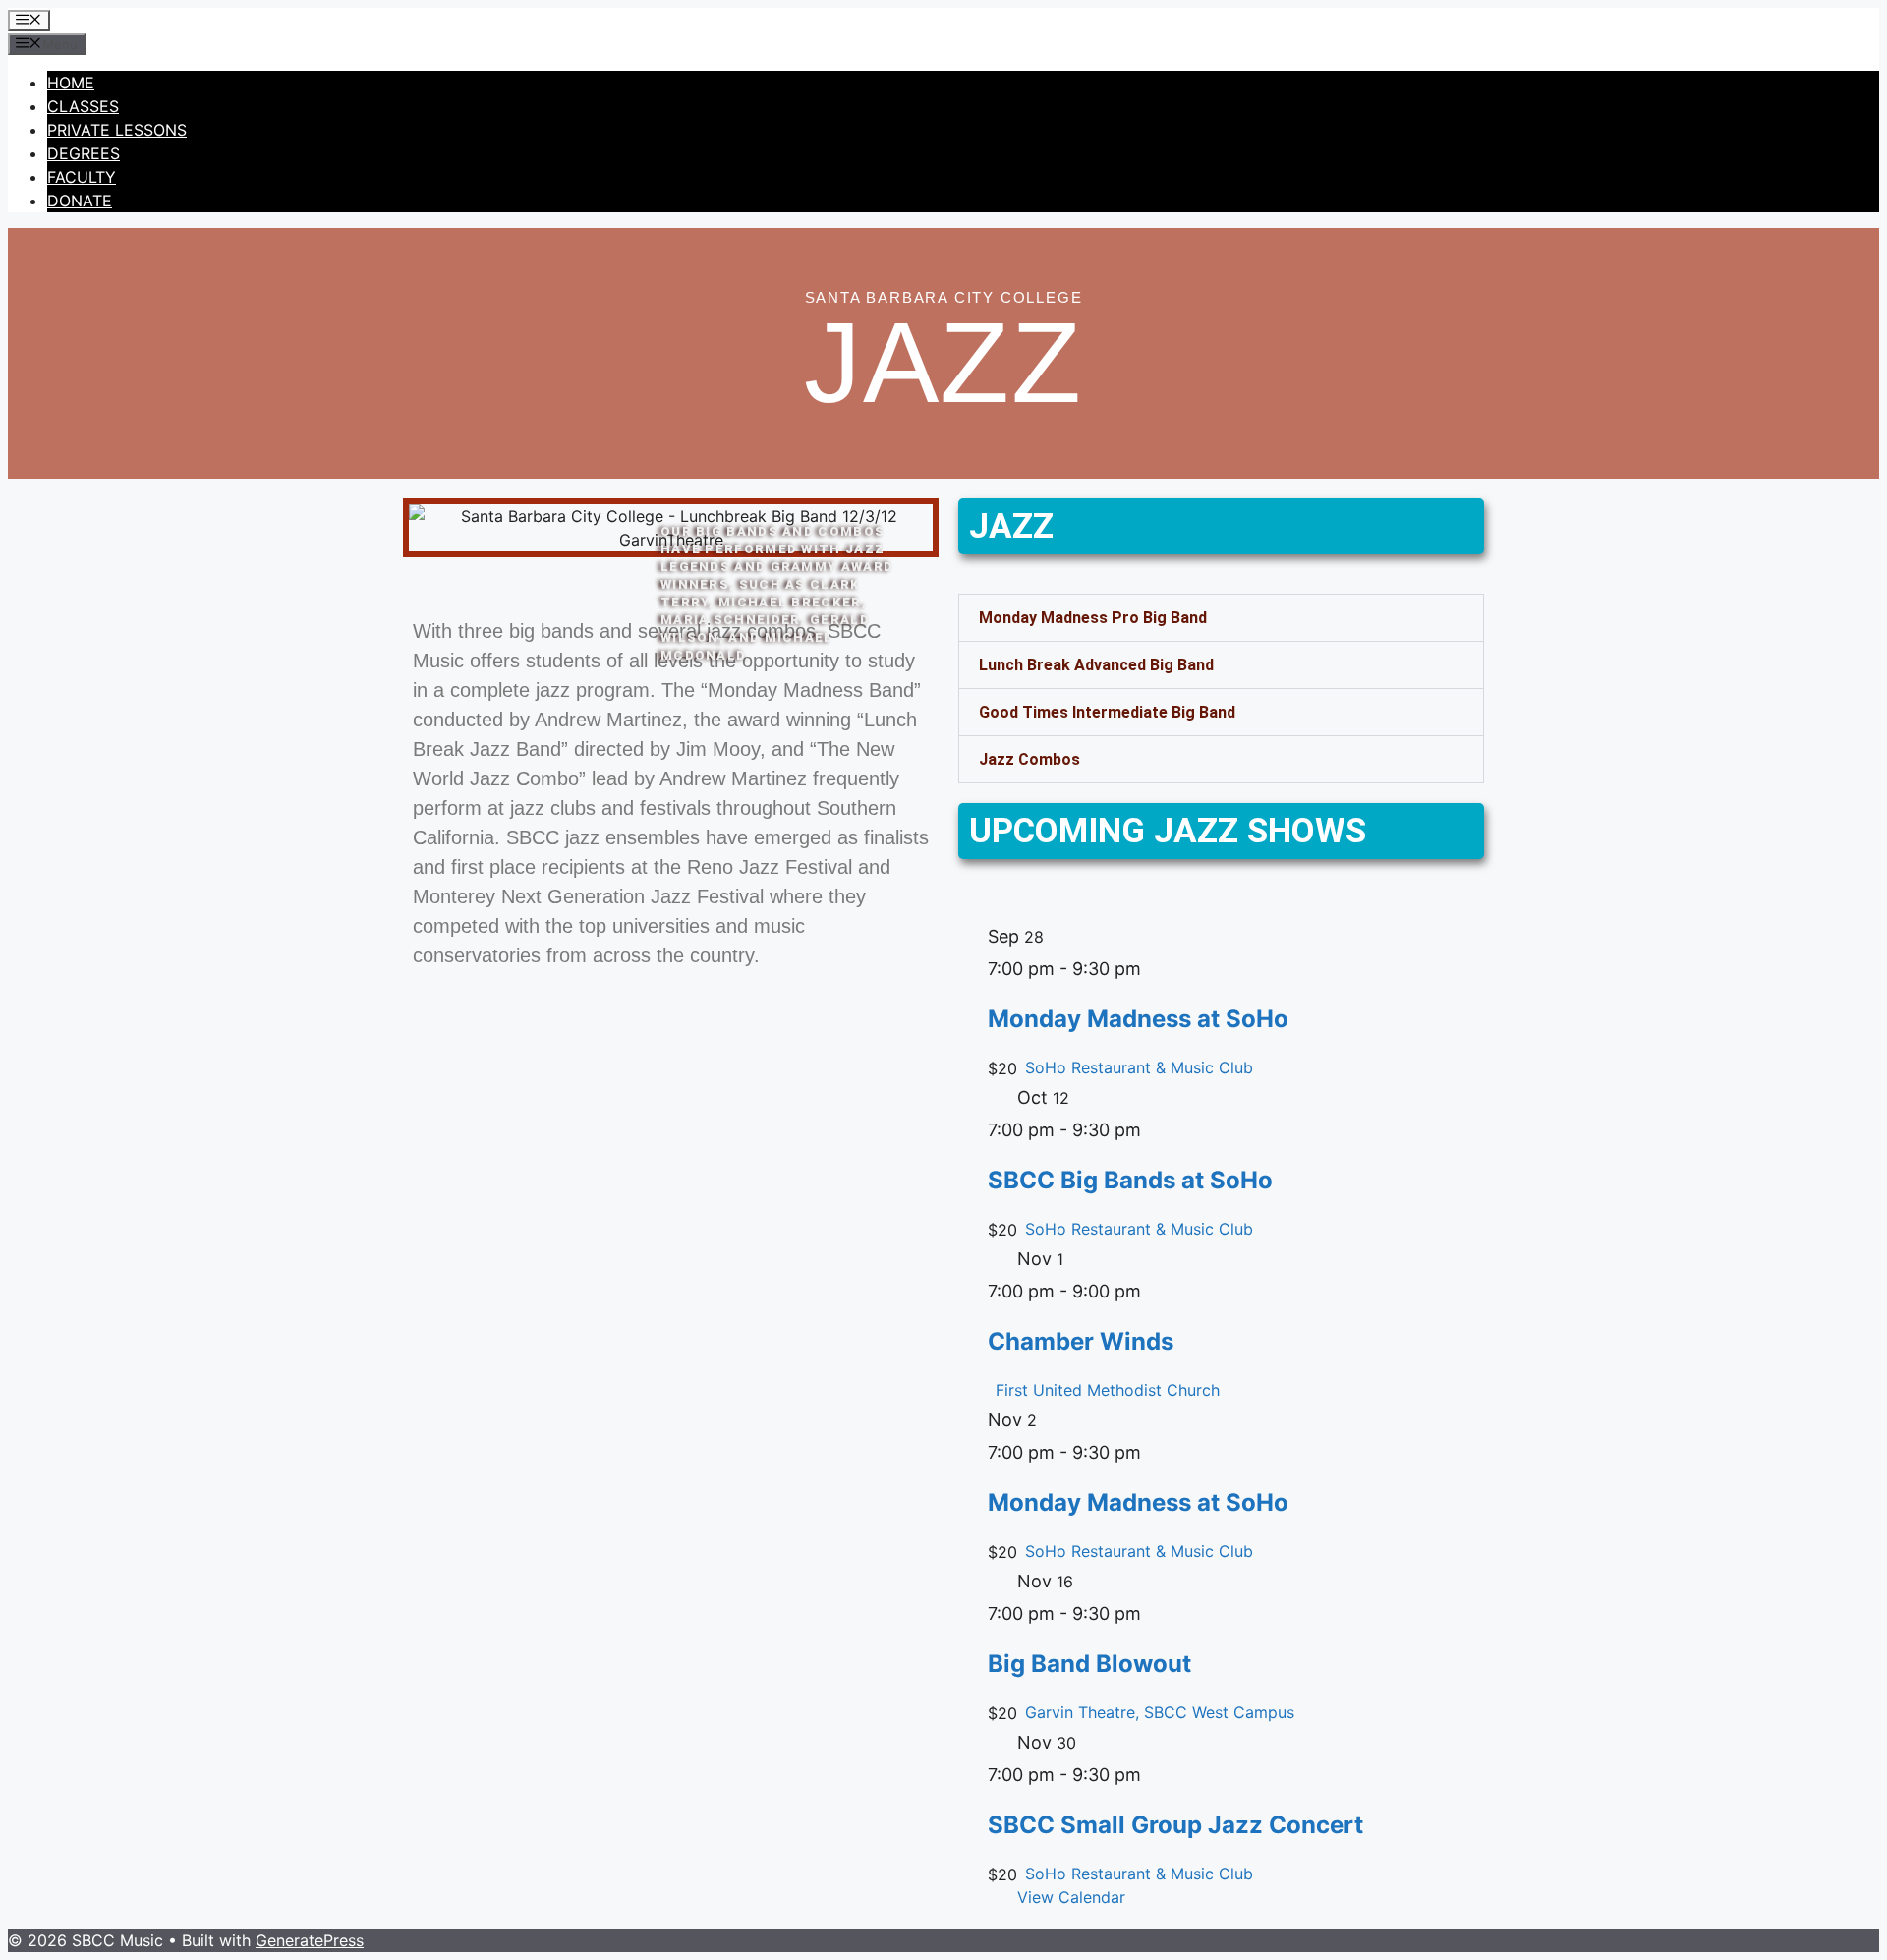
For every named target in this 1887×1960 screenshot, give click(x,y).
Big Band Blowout (1089, 1664)
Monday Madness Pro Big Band (1093, 618)
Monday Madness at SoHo (1138, 1019)
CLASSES (83, 106)
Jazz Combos (1029, 759)
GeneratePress (310, 1940)
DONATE (80, 201)
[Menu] (29, 21)
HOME (71, 83)
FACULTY (82, 177)
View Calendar (1071, 1897)
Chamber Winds (1081, 1341)
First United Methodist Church (1108, 1390)
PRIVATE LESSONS (117, 130)
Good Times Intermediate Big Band (1107, 712)
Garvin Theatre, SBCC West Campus (1160, 1712)
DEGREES (84, 153)
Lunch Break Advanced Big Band (1096, 665)
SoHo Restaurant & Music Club (1139, 1067)
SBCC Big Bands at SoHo (1130, 1180)
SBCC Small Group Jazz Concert (1175, 1825)
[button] (1221, 618)
